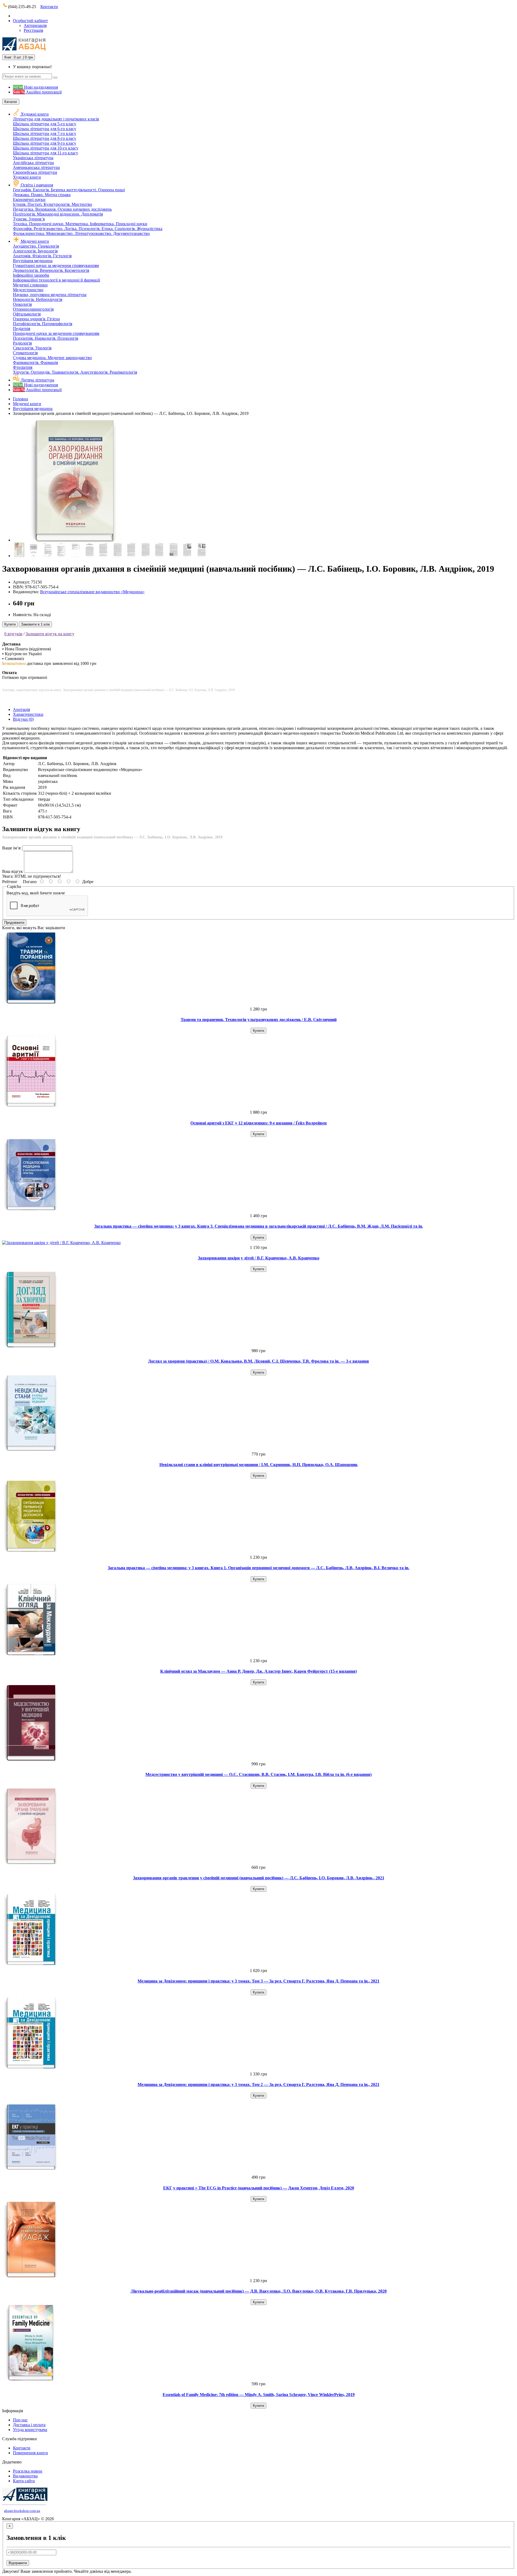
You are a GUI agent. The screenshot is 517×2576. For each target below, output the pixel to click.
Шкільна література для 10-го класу (46, 148)
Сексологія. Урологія (32, 348)
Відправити (18, 2563)
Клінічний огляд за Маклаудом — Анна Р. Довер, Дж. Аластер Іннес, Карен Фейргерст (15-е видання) (258, 1671)
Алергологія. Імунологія (35, 251)
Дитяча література (37, 380)
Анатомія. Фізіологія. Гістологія (42, 256)
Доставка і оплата (29, 2425)
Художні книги (35, 114)
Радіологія (22, 343)
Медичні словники (30, 285)
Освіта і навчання (37, 185)
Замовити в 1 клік (35, 624)
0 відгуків (13, 634)
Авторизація (35, 25)
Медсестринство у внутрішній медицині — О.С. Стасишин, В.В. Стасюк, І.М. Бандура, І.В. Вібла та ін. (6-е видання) (258, 1774)
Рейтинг (10, 882)
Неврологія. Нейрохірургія (38, 299)
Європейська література (35, 172)
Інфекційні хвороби (31, 275)
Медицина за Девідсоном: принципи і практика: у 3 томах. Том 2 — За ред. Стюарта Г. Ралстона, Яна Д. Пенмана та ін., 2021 (258, 2084)
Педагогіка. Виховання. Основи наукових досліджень (62, 209)
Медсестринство (28, 290)
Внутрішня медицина (33, 261)
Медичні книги (35, 241)
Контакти (49, 7)
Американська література (36, 167)
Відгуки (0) (23, 719)
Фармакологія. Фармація (35, 362)
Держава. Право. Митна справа (42, 195)
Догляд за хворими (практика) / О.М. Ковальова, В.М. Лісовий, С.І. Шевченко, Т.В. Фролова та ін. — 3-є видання (258, 1361)
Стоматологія (25, 353)
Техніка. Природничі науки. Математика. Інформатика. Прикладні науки (80, 224)
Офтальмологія (27, 314)
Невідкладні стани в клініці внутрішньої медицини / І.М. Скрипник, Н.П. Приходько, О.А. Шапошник (258, 1465)
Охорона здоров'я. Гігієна (36, 319)
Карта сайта (24, 2481)
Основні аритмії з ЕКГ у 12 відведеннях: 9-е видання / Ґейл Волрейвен (258, 1123)
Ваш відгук (13, 871)
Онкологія (22, 304)
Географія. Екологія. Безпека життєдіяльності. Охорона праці (69, 190)
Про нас (20, 2420)
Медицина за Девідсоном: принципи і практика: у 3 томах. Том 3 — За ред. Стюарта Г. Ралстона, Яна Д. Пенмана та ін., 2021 (258, 1981)
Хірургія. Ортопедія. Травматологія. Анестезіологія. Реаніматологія (75, 372)
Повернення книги (30, 2453)
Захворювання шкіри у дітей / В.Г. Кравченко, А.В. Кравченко (259, 1258)
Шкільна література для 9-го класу (45, 143)
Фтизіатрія (23, 367)
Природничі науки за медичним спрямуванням (56, 333)
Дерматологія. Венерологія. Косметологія (51, 270)
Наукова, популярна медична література (50, 295)
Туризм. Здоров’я (29, 219)
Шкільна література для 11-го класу (46, 153)
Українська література (33, 158)
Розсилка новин (28, 2471)
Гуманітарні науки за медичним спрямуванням (56, 265)
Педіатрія (22, 329)
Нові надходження (35, 87)
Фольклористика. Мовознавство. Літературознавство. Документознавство (81, 233)
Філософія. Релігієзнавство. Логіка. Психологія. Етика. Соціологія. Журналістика (88, 229)
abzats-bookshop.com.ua (22, 2511)
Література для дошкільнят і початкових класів (56, 119)
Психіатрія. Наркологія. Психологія (46, 338)
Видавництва (25, 2476)
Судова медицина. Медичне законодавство (52, 358)
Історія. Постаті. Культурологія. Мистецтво (53, 204)
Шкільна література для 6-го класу (45, 129)
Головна (20, 399)
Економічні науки (29, 199)
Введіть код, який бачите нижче (36, 893)
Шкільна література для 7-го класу (45, 133)
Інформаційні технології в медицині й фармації (56, 280)
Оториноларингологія (33, 309)
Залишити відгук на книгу (50, 634)
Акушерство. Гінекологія (36, 246)
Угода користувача (30, 2430)
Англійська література (33, 163)
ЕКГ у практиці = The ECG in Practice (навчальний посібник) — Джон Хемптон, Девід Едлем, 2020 (259, 2188)
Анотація (21, 709)
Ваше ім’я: (12, 848)
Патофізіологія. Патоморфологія (43, 324)
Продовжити (14, 923)
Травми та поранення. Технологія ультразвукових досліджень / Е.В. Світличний (259, 1020)
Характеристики (28, 714)
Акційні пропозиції (37, 92)
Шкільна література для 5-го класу (45, 124)
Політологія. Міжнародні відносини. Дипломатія (58, 214)
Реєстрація (33, 30)
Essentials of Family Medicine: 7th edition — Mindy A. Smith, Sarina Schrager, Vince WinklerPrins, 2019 (259, 2395)
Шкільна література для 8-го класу (45, 138)
